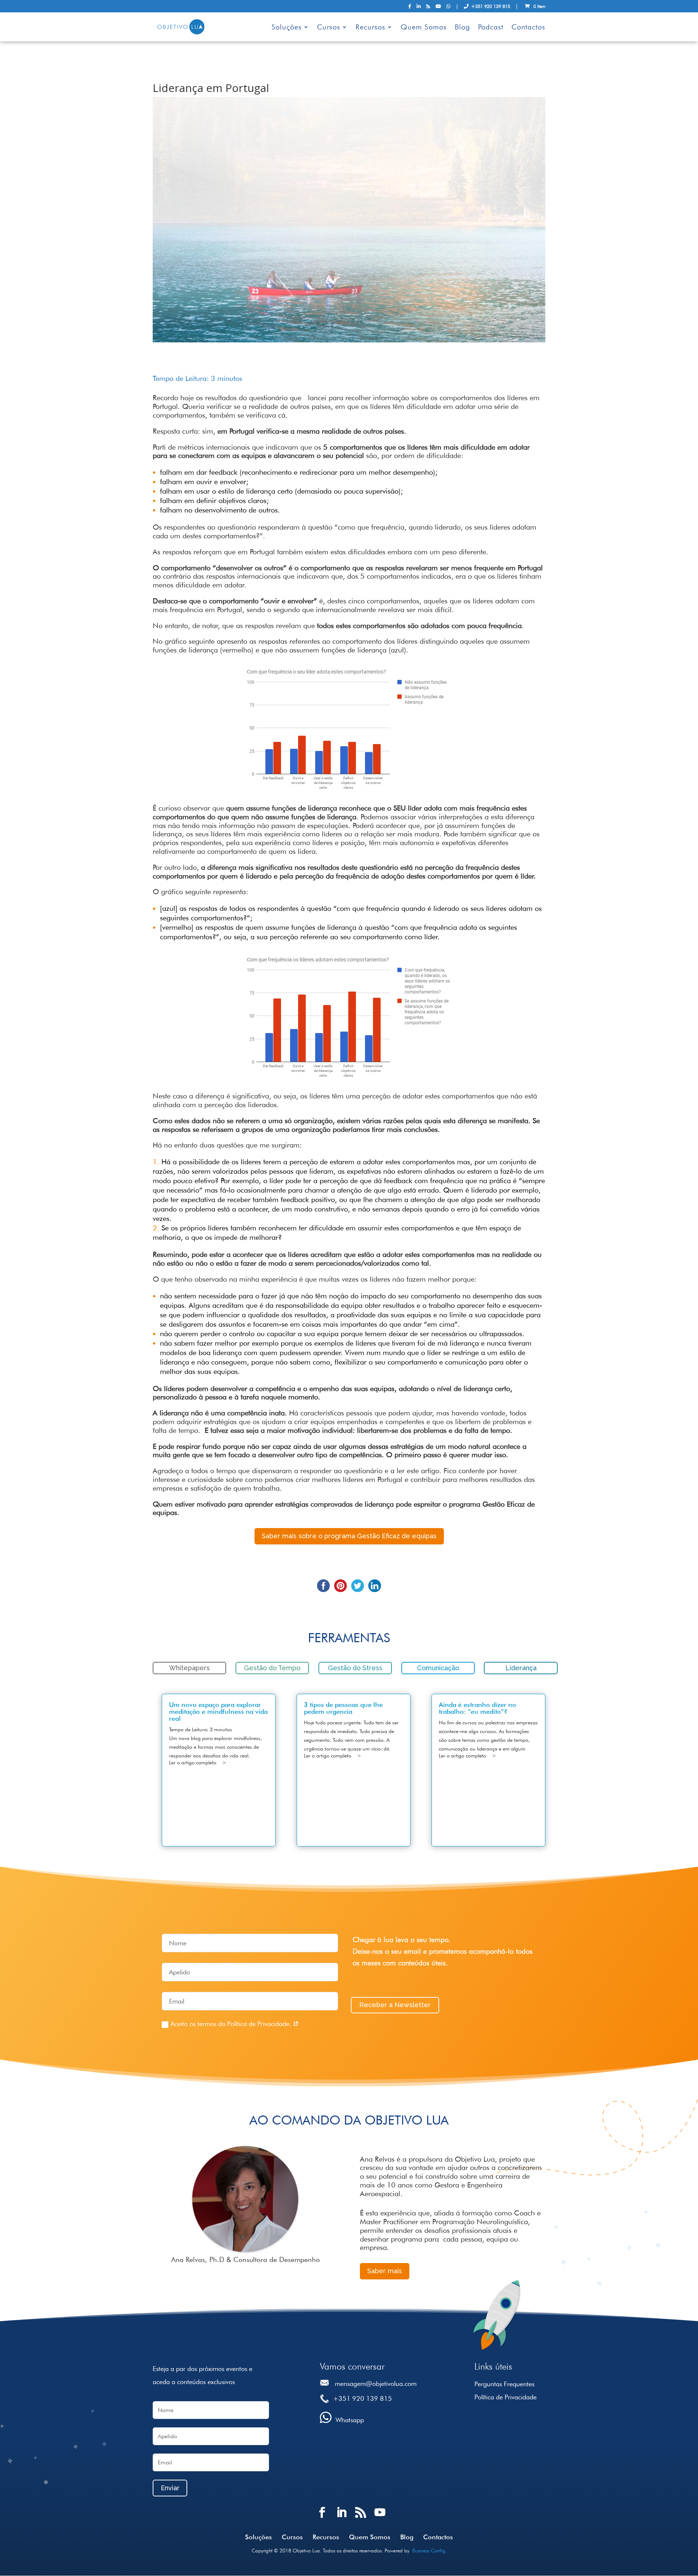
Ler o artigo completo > (198, 1763)
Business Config (429, 2551)
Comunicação (438, 1668)
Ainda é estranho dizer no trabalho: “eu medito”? (478, 1708)
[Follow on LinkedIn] (342, 2519)
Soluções (287, 28)
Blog (462, 28)
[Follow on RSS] (361, 2519)
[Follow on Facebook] (323, 2519)
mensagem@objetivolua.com (376, 2384)
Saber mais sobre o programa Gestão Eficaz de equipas (349, 1536)
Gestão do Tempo (272, 1668)
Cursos (329, 28)
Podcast (491, 28)
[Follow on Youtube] (380, 2519)
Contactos (528, 28)
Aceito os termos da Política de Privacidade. (232, 2024)
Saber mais (385, 2271)
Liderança (521, 1668)
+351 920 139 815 (489, 7)
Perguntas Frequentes (504, 2384)
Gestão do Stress (355, 1668)
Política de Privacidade (506, 2397)
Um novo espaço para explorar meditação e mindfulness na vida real (218, 1711)
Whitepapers (189, 1668)
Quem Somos (424, 28)
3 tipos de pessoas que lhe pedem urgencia (343, 1708)
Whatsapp (350, 2420)
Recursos (370, 28)
